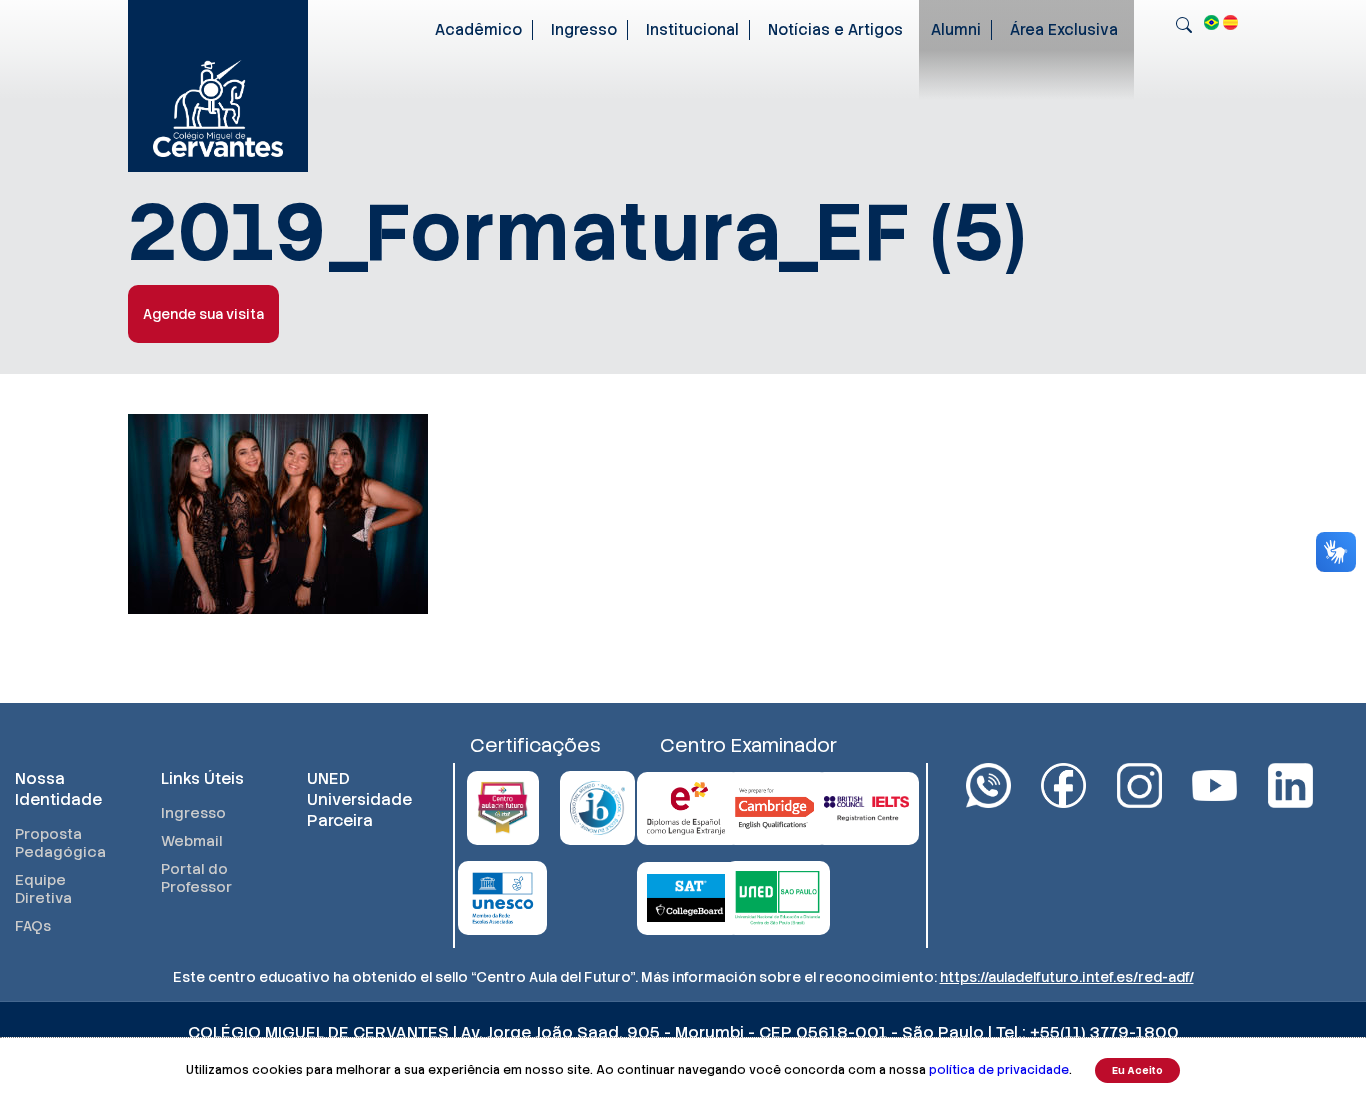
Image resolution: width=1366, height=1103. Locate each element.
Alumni (956, 30)
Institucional (692, 30)
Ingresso (584, 30)
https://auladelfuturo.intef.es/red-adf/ (1067, 977)
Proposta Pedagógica (60, 843)
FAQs (33, 926)
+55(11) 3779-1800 (1104, 1032)
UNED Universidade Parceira (359, 799)
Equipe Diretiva (43, 889)
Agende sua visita (203, 314)
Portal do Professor (196, 878)
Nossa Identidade (58, 789)
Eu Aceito (1137, 1070)
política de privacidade (999, 1070)
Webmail (192, 841)
